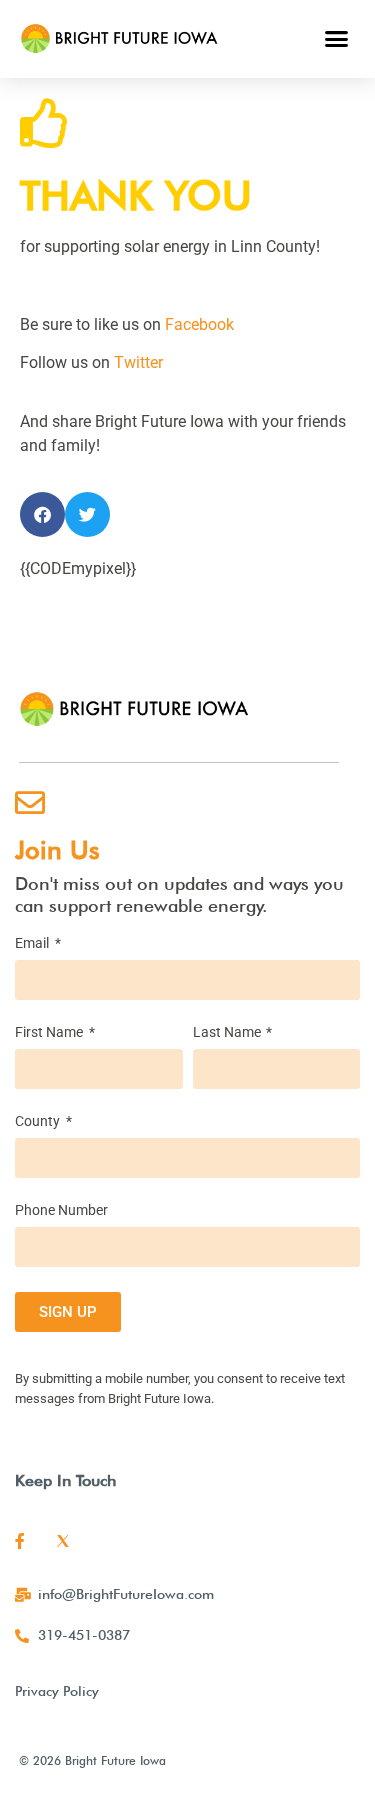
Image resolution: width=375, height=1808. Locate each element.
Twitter (138, 362)
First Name (50, 1032)
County (39, 1121)
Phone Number (61, 1210)
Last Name (228, 1032)
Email (33, 943)
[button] (337, 39)
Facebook (199, 324)
